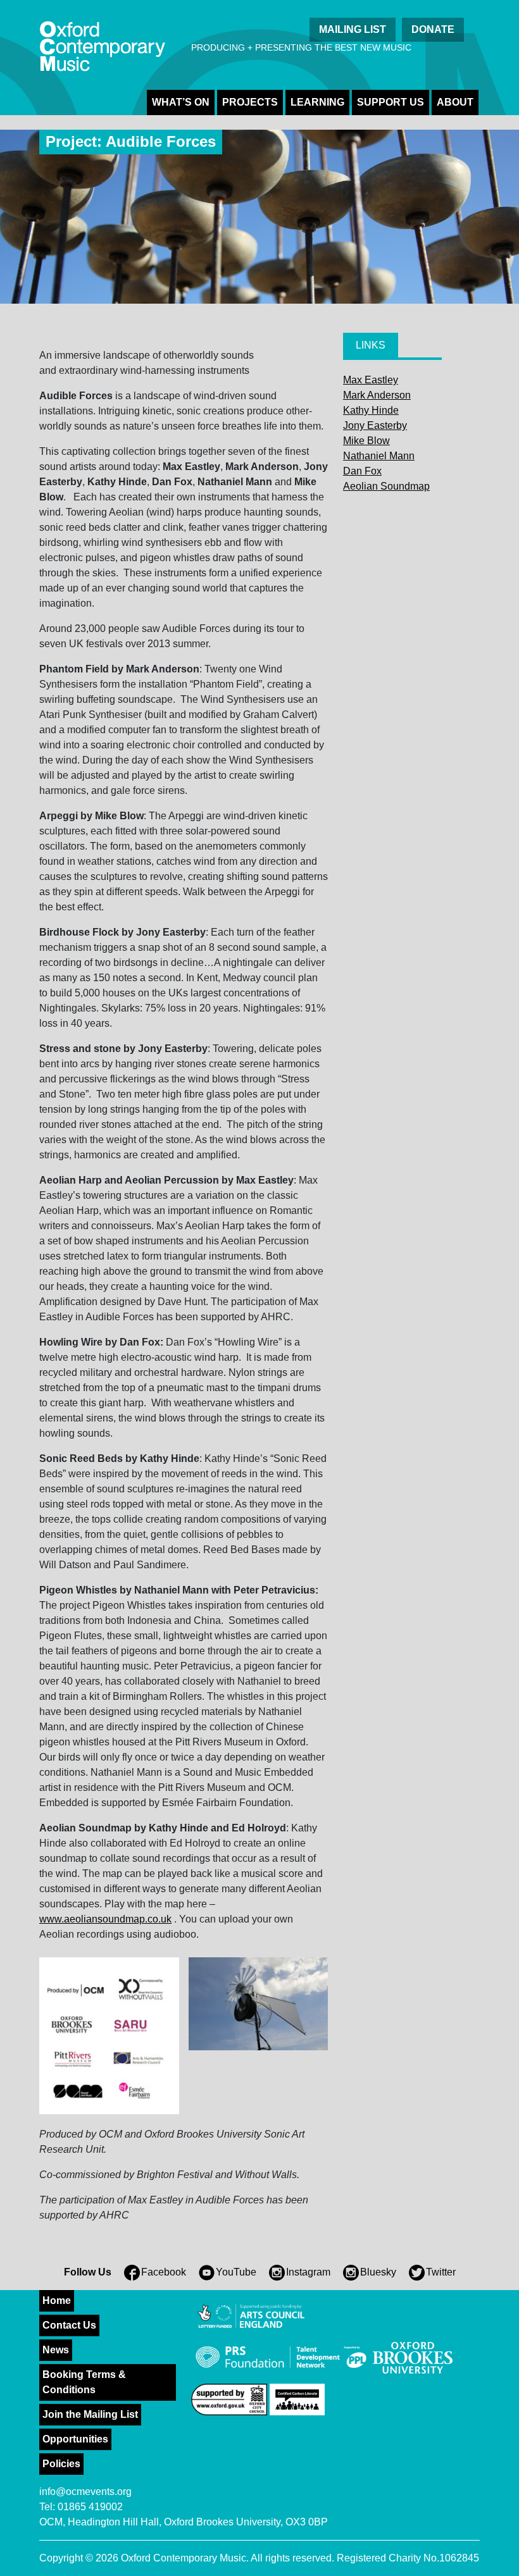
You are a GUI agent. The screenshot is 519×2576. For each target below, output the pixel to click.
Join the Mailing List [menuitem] (90, 2414)
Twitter (441, 2272)
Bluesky (378, 2272)
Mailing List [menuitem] (353, 29)
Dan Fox (362, 471)
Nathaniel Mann (379, 456)
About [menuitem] (455, 102)
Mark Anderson (377, 395)
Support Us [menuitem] (391, 102)
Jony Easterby (375, 425)
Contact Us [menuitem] (69, 2325)
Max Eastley (371, 380)
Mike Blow (366, 441)
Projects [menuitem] (250, 102)
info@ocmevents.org (85, 2492)
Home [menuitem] (57, 2300)
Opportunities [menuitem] (75, 2439)
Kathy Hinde (371, 410)
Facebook (164, 2272)
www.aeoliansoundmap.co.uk (105, 1919)
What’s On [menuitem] (181, 102)
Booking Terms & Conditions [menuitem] (84, 2382)
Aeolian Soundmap (386, 486)
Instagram (308, 2272)
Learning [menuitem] (317, 102)
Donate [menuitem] (433, 29)
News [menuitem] (56, 2350)
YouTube (236, 2272)
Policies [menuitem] (61, 2464)
